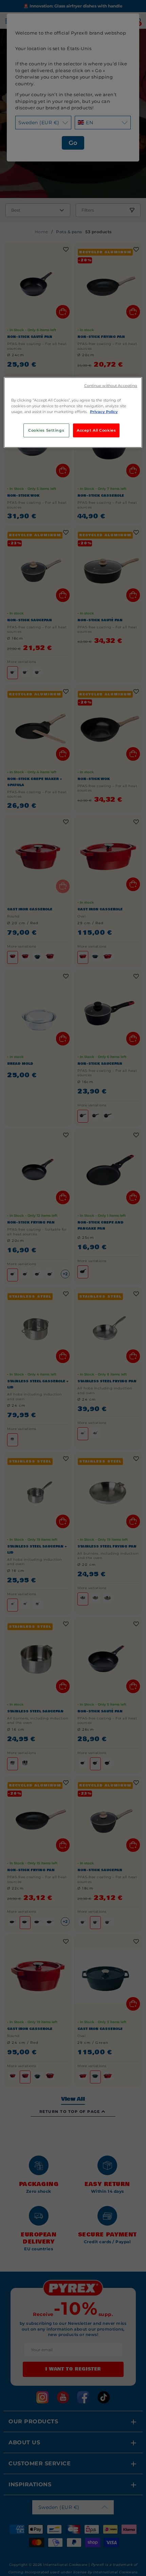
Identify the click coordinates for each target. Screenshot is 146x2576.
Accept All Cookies (96, 430)
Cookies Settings (46, 430)
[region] (73, 413)
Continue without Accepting (111, 386)
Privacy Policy (104, 412)
